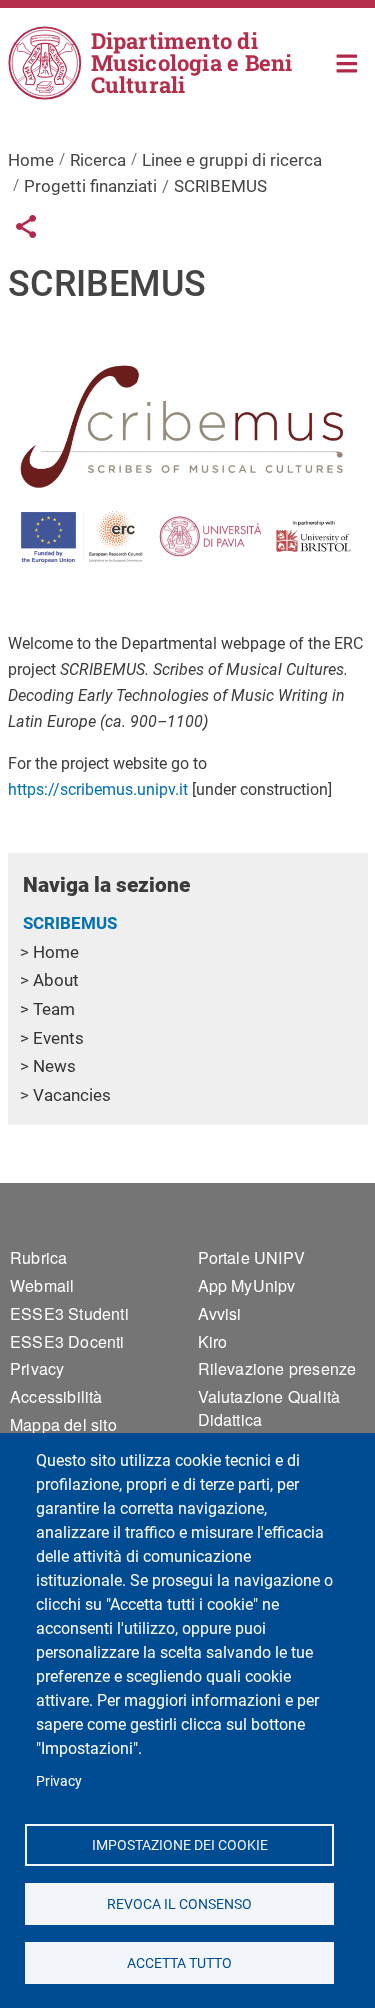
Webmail (42, 1285)
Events (58, 1038)
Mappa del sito (63, 1424)
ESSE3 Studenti (69, 1313)
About (56, 980)
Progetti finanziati (90, 186)
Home (347, 61)
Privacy (59, 1781)
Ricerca (98, 160)
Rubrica (38, 1257)
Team (54, 1009)
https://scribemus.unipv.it (98, 789)
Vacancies (72, 1095)
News (54, 1066)
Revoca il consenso (179, 1903)
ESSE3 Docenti (67, 1341)
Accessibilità (56, 1396)
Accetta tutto (179, 1962)
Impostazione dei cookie (179, 1844)
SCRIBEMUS (70, 923)
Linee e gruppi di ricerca (232, 160)
